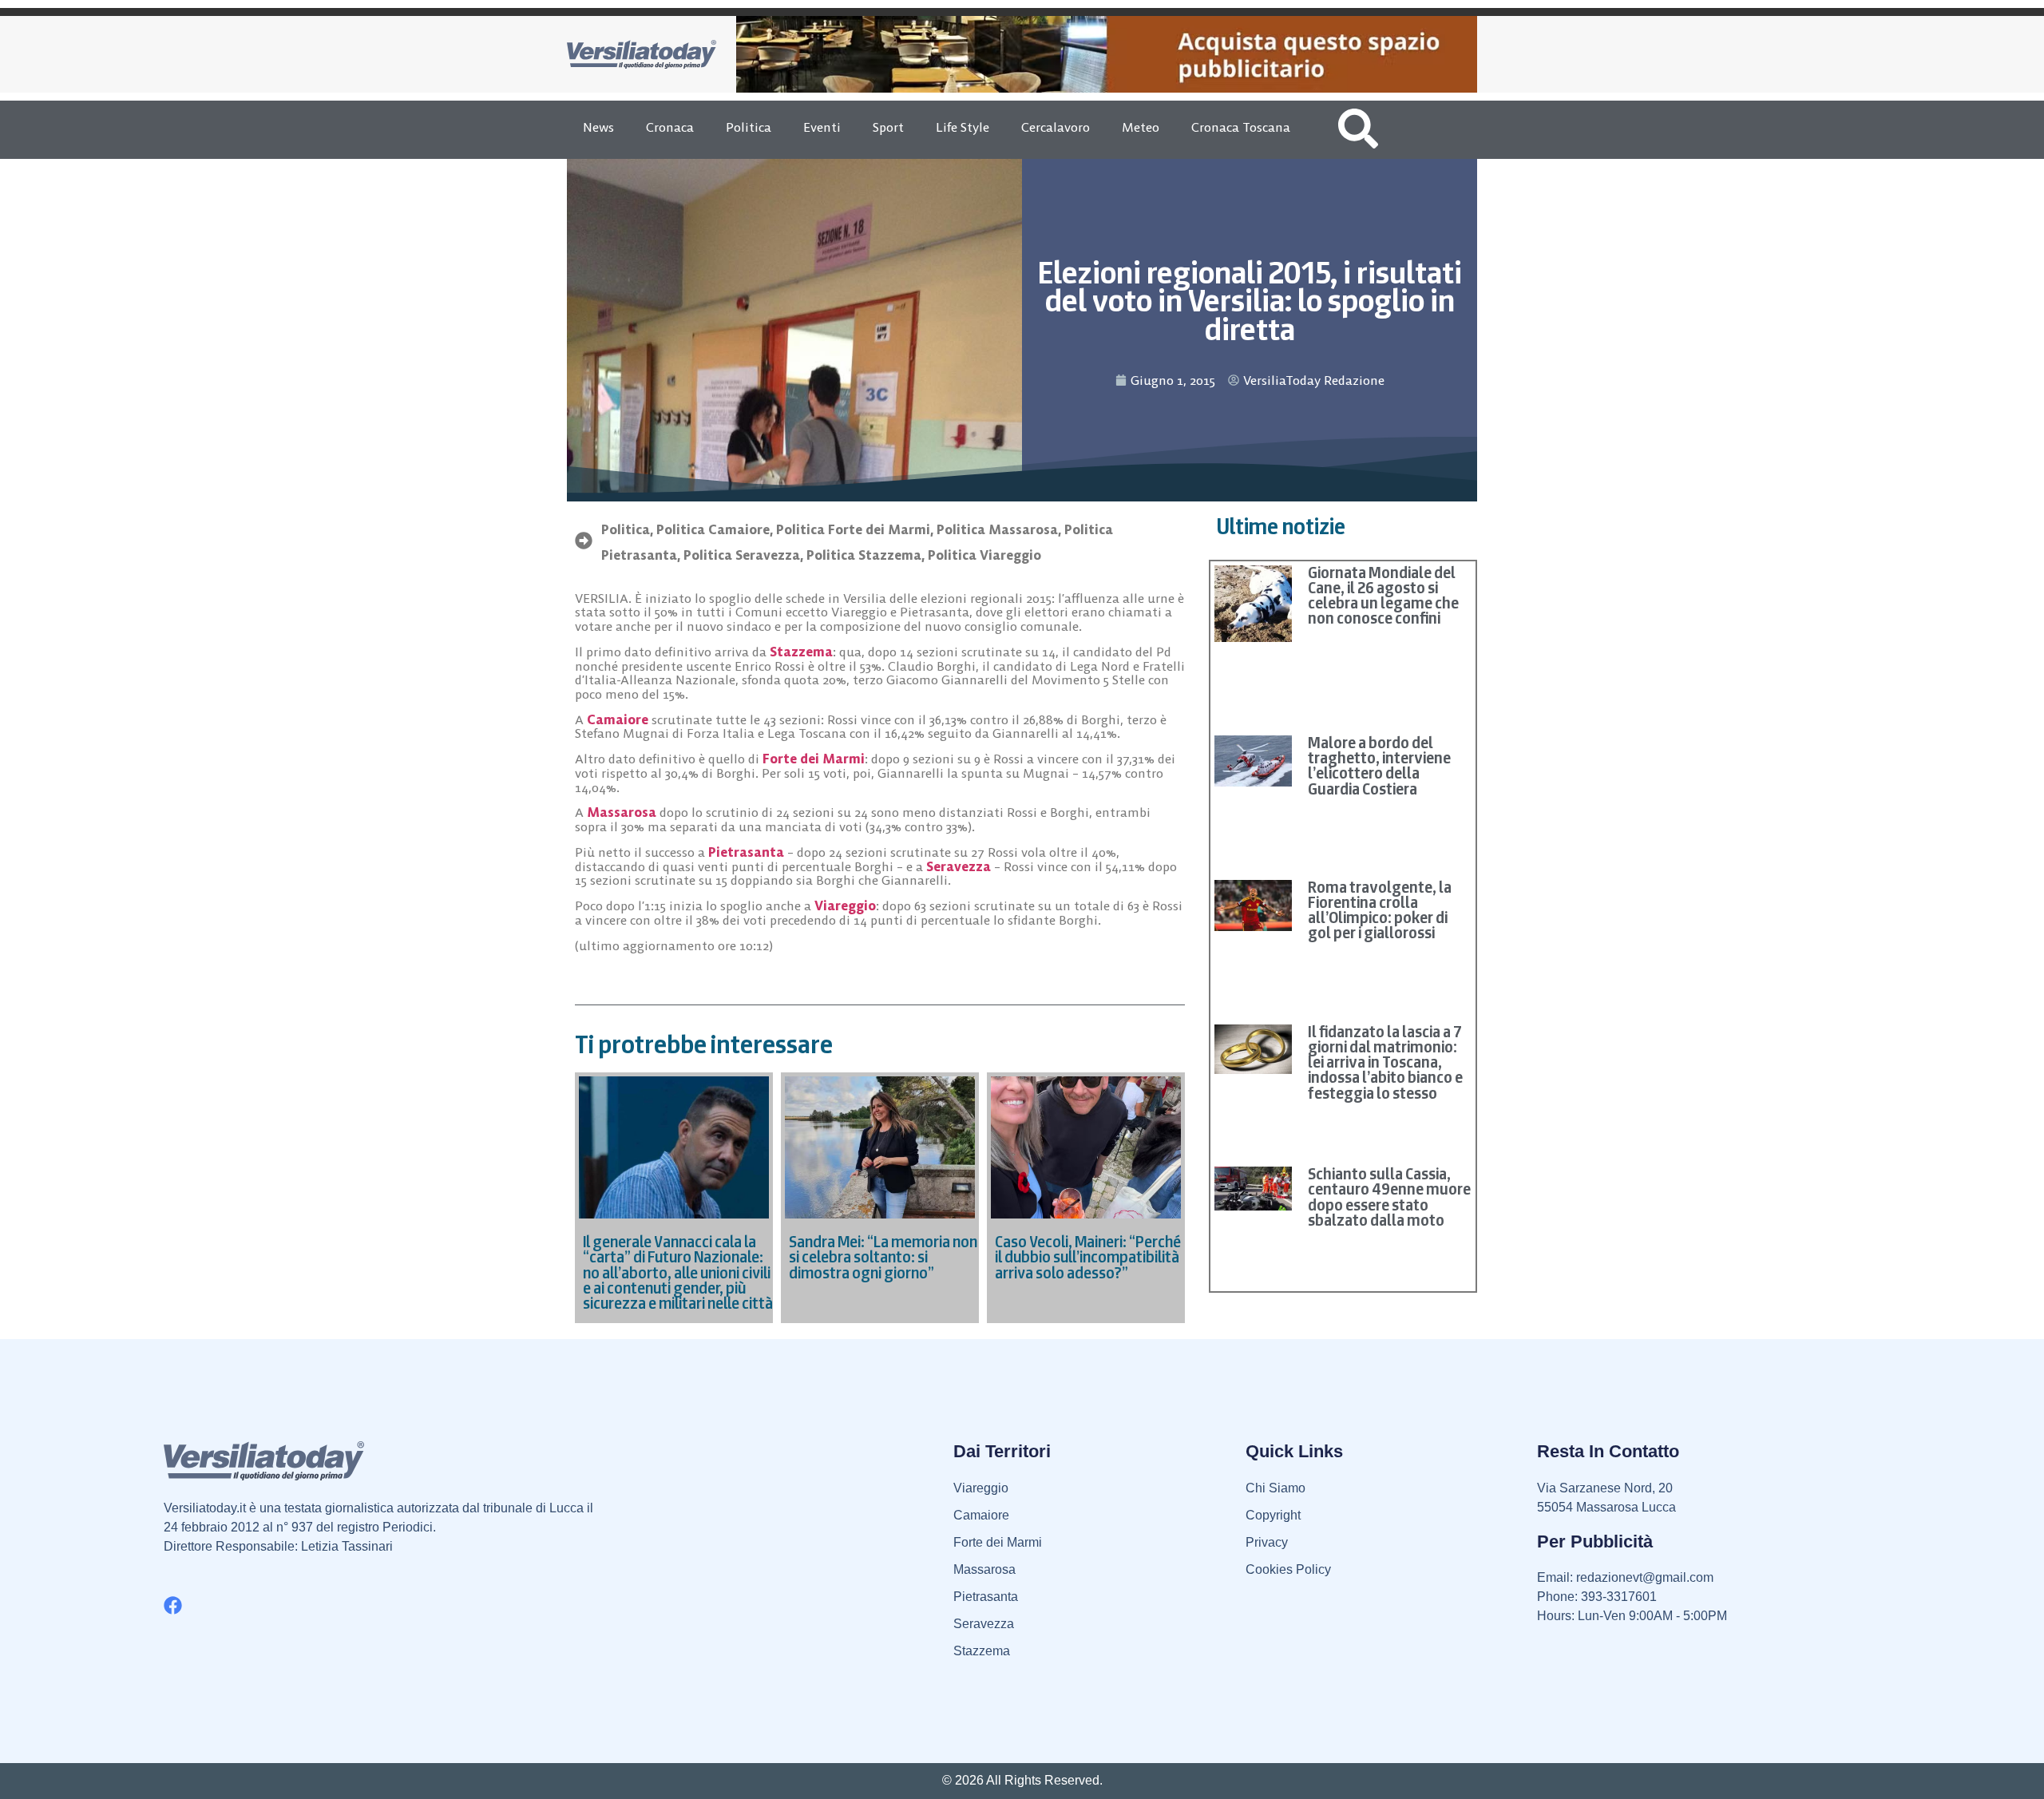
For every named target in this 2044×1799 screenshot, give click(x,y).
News (598, 127)
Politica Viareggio (984, 555)
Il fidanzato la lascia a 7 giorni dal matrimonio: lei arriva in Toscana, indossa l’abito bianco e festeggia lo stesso (1385, 1062)
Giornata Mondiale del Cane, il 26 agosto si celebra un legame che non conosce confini (1383, 596)
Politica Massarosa (997, 529)
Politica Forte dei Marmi (853, 529)
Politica (749, 127)
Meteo (1141, 127)
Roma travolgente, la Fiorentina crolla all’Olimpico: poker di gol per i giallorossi (1380, 910)
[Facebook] (173, 1605)
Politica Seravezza (742, 555)
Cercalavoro (1056, 127)
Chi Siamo (1276, 1488)
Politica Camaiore (713, 529)
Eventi (822, 127)
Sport (888, 127)
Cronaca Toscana (1241, 127)
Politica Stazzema (864, 555)
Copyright (1273, 1515)
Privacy (1267, 1542)
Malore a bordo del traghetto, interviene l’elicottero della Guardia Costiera (1379, 766)
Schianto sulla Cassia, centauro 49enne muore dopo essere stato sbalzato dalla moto (1389, 1197)
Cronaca (670, 127)
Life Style (963, 127)
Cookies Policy (1288, 1569)
